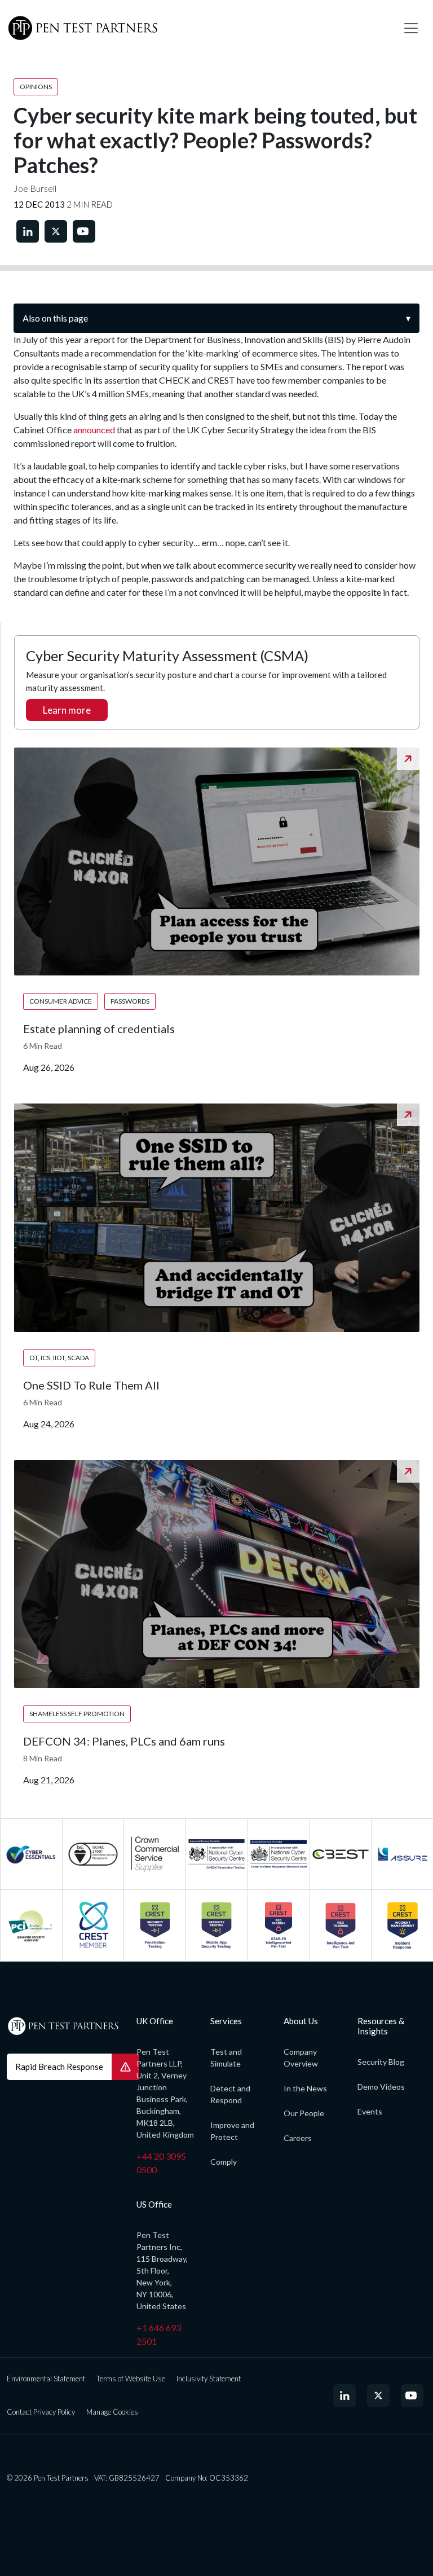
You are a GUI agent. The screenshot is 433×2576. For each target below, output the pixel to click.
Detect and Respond (230, 2094)
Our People (304, 2113)
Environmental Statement (46, 2379)
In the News (305, 2088)
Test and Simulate (226, 2058)
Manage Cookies (112, 2412)
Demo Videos (381, 2087)
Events (370, 2111)
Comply (224, 2162)
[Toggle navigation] (411, 28)
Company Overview (301, 2058)
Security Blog (381, 2062)
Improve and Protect (232, 2131)
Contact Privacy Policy (41, 2412)
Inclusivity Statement (209, 2379)
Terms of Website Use (131, 2379)
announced (94, 430)
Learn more (67, 710)
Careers (298, 2138)
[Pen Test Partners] (197, 28)
